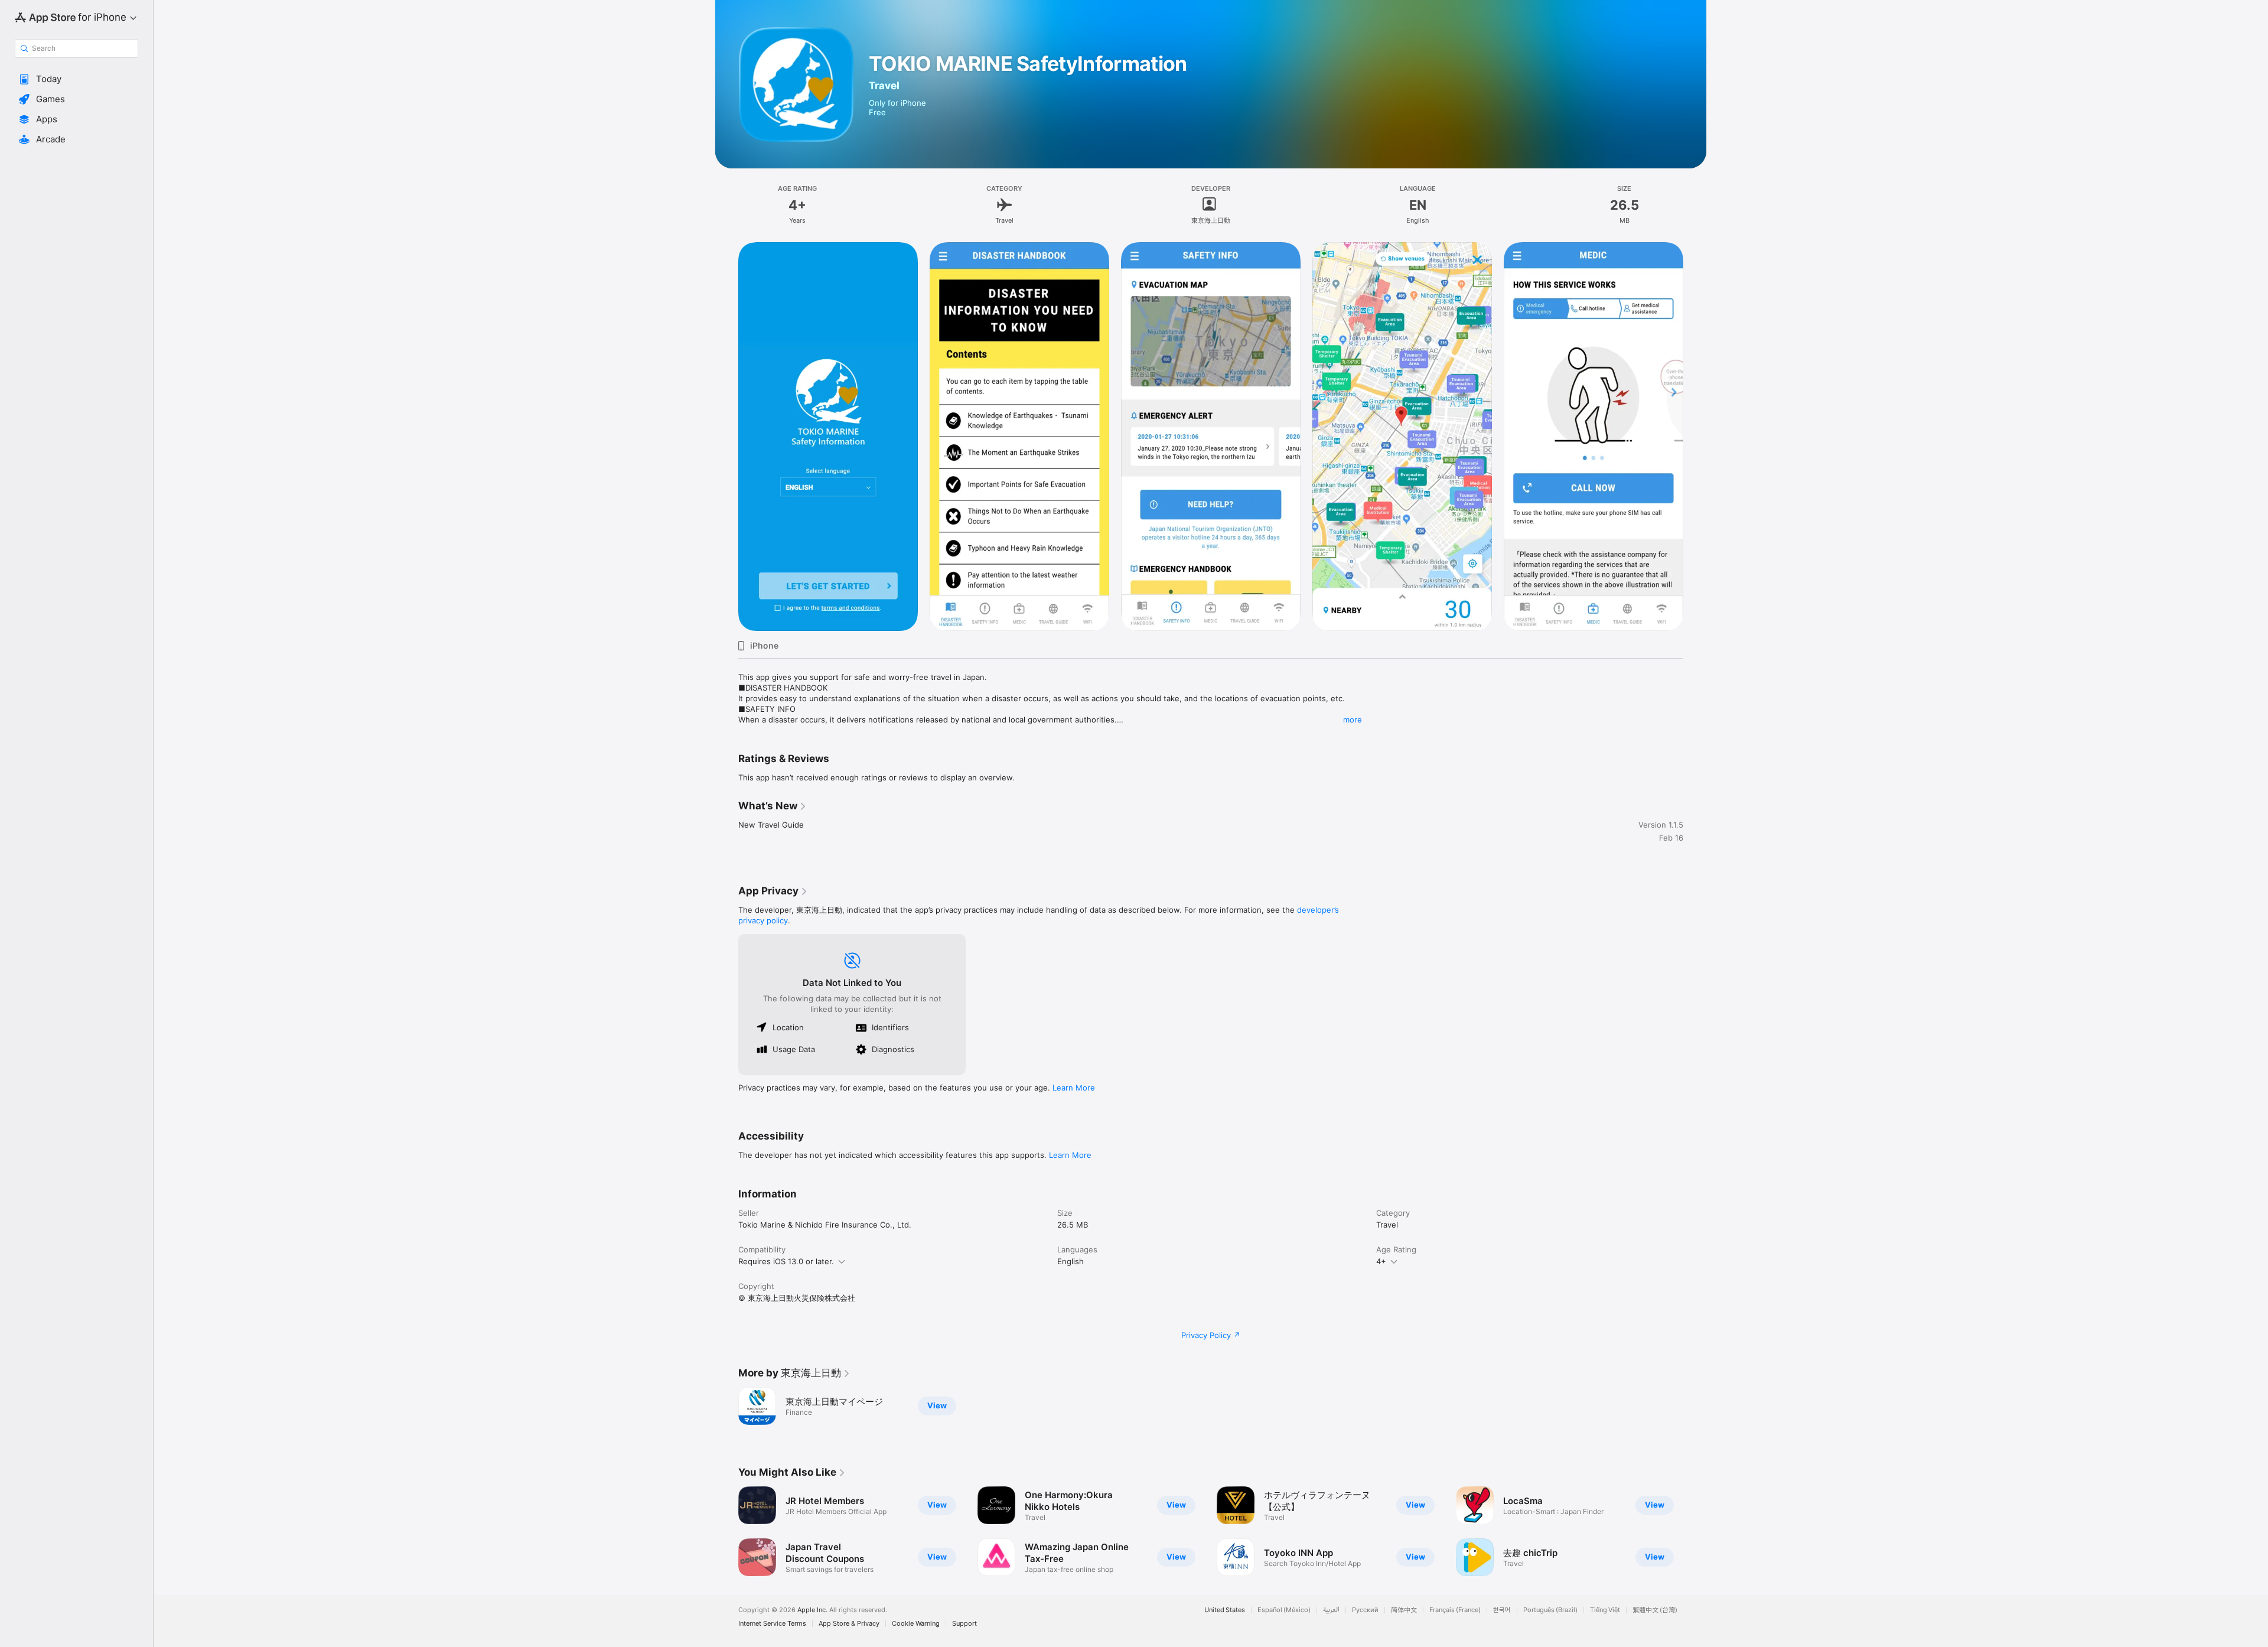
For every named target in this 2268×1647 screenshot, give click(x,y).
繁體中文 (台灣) (1655, 1610)
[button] (76, 79)
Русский (1365, 1610)
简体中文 (1404, 1610)
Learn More (1074, 1088)
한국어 (1502, 1610)
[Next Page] (1695, 437)
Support (964, 1624)
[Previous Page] (726, 437)
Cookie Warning (916, 1624)
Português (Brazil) (1550, 1610)
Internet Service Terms (772, 1624)
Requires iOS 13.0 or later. (786, 1261)
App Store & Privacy (849, 1624)
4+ (1381, 1261)
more (1353, 720)
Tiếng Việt (1605, 1610)
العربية (1331, 1610)
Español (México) (1284, 1610)
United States (1225, 1610)
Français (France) (1455, 1610)
